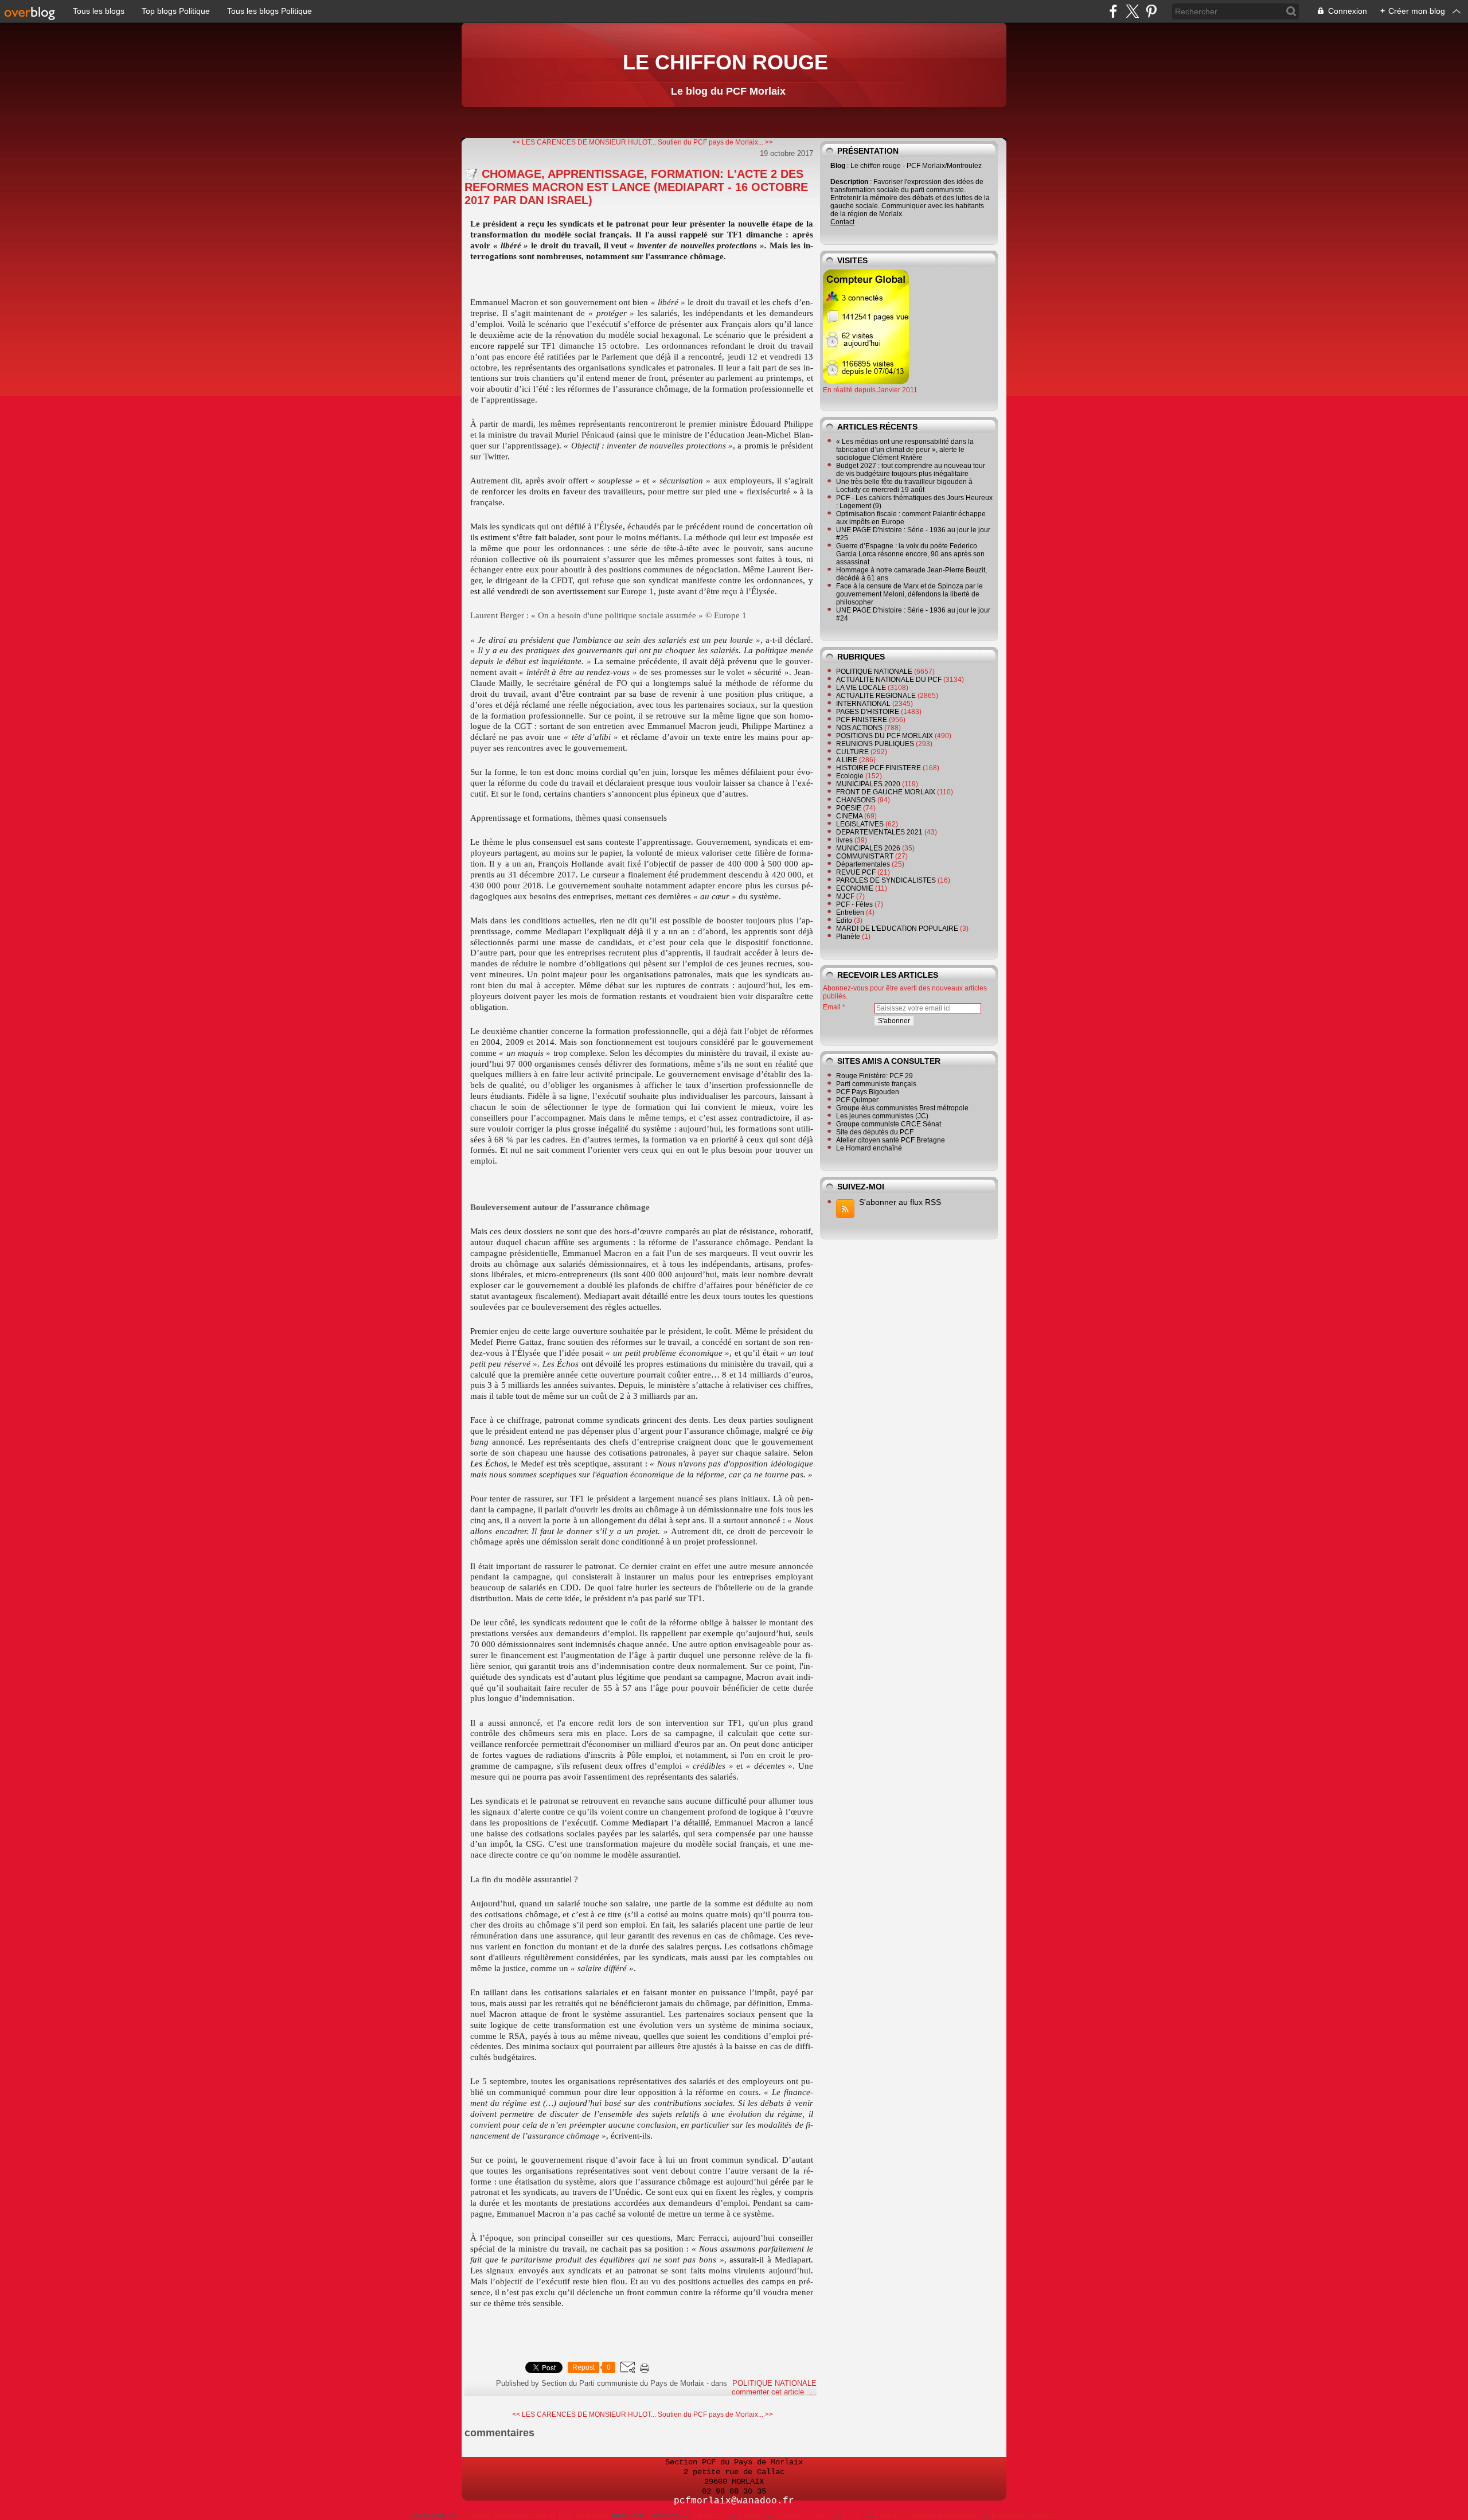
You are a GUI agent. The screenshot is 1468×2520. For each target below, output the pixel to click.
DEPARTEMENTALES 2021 (879, 832)
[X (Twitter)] (1132, 11)
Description (850, 182)
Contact (842, 222)
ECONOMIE (855, 888)
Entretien (850, 912)
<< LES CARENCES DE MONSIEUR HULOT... (584, 142)
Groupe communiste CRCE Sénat (889, 1124)
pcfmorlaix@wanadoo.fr (734, 2501)
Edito (844, 920)
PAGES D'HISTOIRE (868, 712)
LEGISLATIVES (860, 824)
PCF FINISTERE (862, 720)
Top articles (709, 2516)
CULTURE (852, 752)
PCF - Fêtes (854, 904)
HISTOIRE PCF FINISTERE (879, 768)
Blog (838, 166)
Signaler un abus (802, 2516)
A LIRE (847, 760)
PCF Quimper (857, 1100)
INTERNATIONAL (863, 704)
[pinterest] (1151, 11)
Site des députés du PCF (875, 1132)
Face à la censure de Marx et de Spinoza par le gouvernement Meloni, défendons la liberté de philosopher (909, 594)
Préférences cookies (1023, 2516)
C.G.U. (852, 2516)
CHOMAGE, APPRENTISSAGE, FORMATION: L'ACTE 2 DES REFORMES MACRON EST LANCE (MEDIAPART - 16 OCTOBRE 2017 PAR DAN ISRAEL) (636, 187)
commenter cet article (769, 2392)
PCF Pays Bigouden (868, 1092)
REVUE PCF (856, 872)
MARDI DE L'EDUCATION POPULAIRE (897, 929)
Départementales (863, 864)
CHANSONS (856, 800)
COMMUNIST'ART (865, 856)
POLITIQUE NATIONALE (774, 2383)
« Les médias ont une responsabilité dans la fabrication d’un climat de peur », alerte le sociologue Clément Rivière (905, 450)
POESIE (849, 808)
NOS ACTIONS (859, 728)
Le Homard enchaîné (869, 1148)
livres (844, 840)
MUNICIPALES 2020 (868, 784)
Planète (848, 937)
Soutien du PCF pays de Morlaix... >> (715, 142)
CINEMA (849, 816)
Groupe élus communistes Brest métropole (902, 1108)
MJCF (845, 896)
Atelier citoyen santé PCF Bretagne (891, 1140)
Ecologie (850, 776)
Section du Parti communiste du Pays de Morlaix (533, 2516)
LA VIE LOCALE (861, 688)
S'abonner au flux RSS (900, 1202)
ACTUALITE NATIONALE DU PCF (889, 680)
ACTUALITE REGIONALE (876, 696)
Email (832, 1007)
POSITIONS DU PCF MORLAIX (885, 736)
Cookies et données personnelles (927, 2516)
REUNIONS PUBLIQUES (875, 744)
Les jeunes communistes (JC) (882, 1116)
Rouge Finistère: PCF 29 (874, 1076)
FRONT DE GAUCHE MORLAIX (886, 792)
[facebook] (1113, 11)
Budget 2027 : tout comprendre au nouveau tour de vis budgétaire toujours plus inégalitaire (911, 470)
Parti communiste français (876, 1084)
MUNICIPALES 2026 (868, 848)
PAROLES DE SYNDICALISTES (886, 880)
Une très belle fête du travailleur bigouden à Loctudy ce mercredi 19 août (904, 486)
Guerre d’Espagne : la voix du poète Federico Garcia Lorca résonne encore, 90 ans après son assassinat (910, 554)
